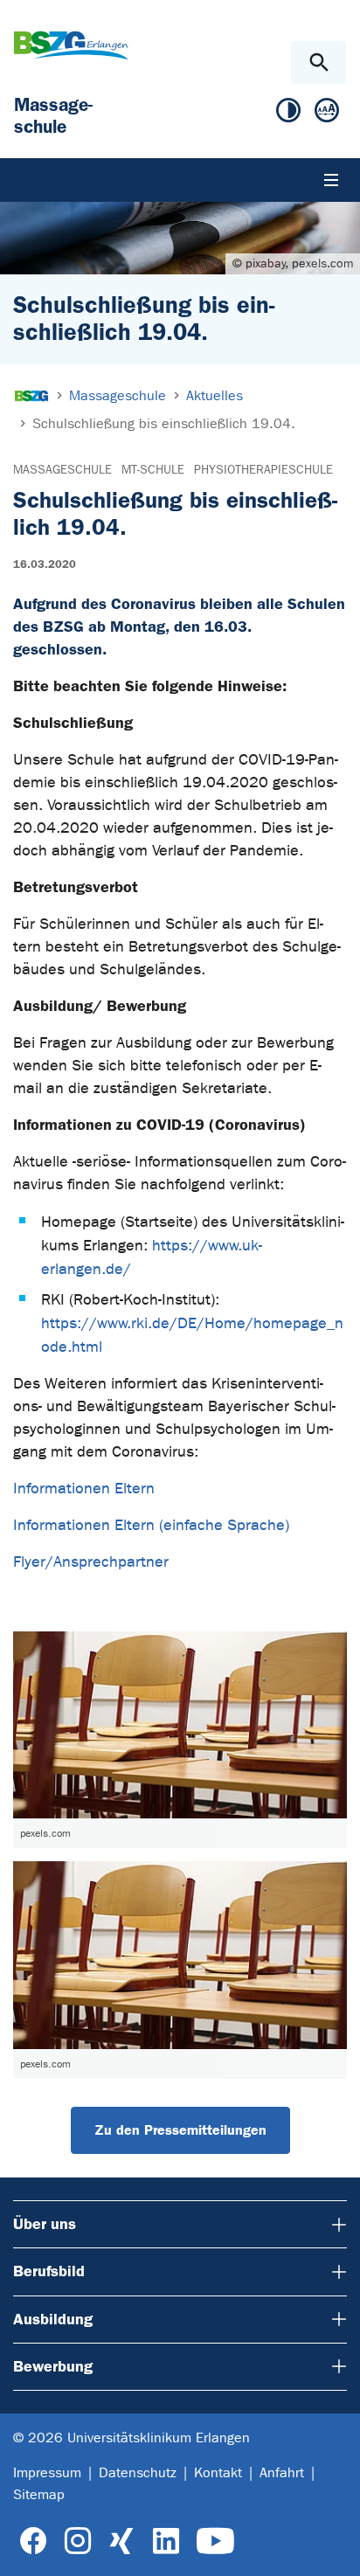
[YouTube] (215, 2541)
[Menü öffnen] (331, 180)
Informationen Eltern (84, 1489)
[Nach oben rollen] (332, 2547)
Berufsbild (49, 2271)
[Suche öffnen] (318, 62)
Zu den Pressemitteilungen (180, 2130)
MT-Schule (153, 470)
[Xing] (121, 2541)
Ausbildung (53, 2319)
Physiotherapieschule (263, 470)
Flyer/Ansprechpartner (91, 1562)
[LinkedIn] (166, 2541)
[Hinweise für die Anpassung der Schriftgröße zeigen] (327, 114)
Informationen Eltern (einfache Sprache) (151, 1525)
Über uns (45, 2224)
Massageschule (62, 470)
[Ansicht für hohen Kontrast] (288, 114)
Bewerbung (53, 2366)
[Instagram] (78, 2541)
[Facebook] (34, 2541)
